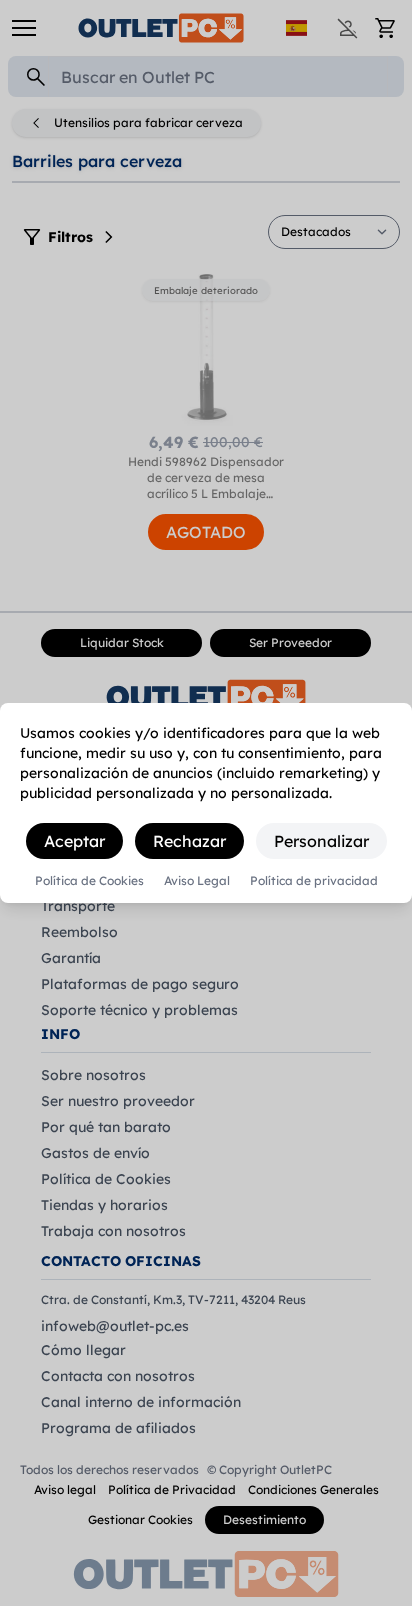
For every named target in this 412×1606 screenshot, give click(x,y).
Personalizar (321, 841)
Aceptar (74, 841)
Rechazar (189, 841)
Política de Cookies (89, 881)
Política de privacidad (314, 881)
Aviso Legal (197, 881)
